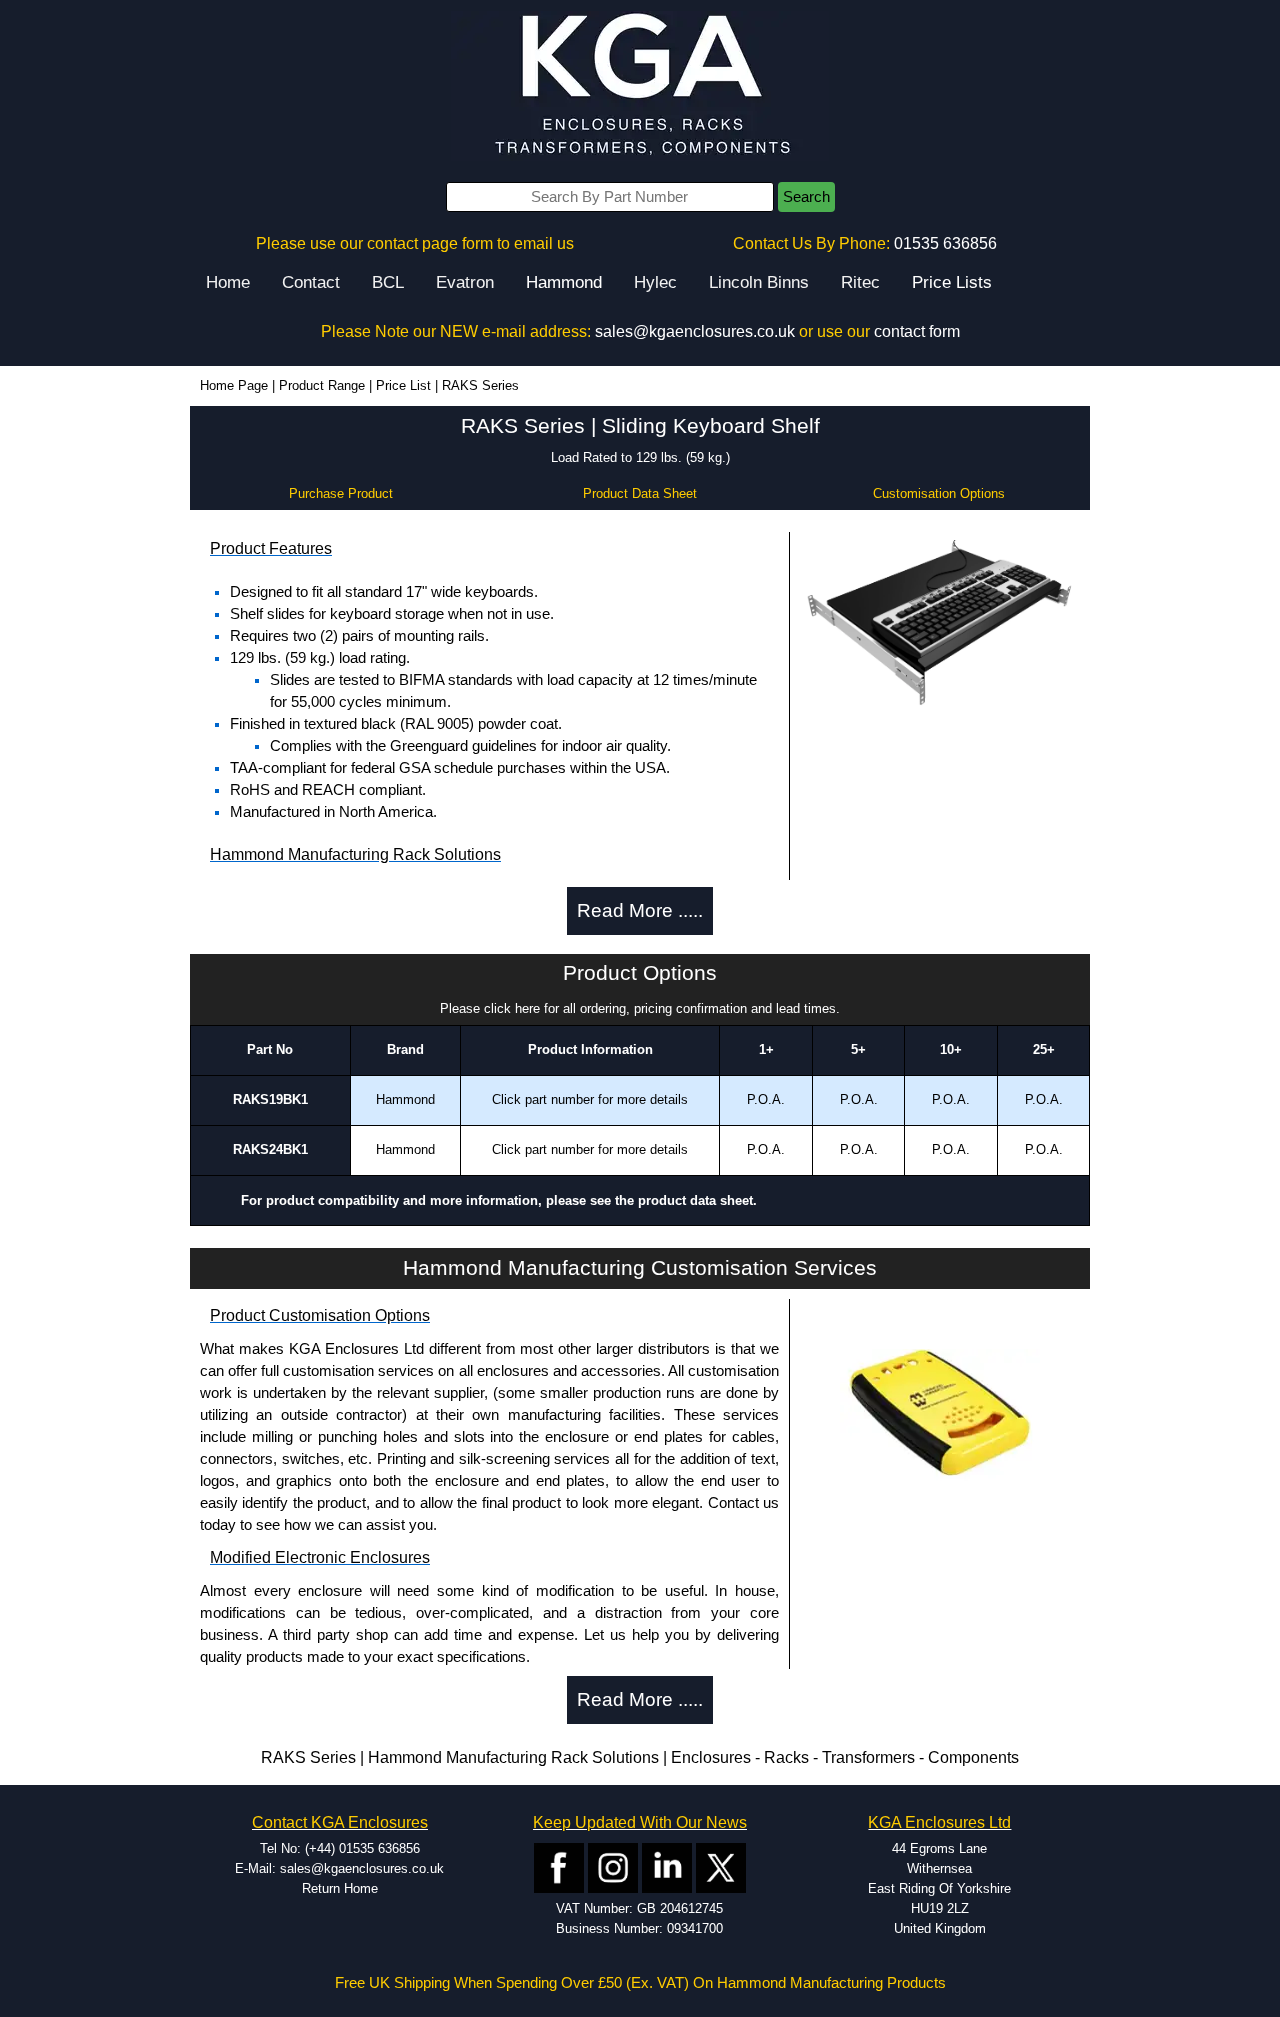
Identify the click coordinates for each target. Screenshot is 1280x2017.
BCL (388, 282)
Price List (403, 385)
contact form (917, 331)
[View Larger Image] (940, 624)
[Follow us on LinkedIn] (667, 1866)
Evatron (465, 282)
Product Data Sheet (640, 493)
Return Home (340, 1888)
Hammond (564, 282)
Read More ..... (640, 910)
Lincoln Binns (759, 282)
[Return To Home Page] (640, 85)
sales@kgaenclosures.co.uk (695, 331)
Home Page (234, 385)
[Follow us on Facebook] (559, 1866)
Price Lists (952, 282)
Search (806, 197)
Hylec (655, 282)
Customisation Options (939, 493)
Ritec (860, 282)
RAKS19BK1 (270, 1099)
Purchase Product (341, 493)
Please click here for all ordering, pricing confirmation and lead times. (640, 1008)
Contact (311, 282)
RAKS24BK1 (270, 1149)
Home (228, 282)
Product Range (322, 385)
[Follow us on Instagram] (613, 1866)
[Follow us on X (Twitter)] (721, 1866)
